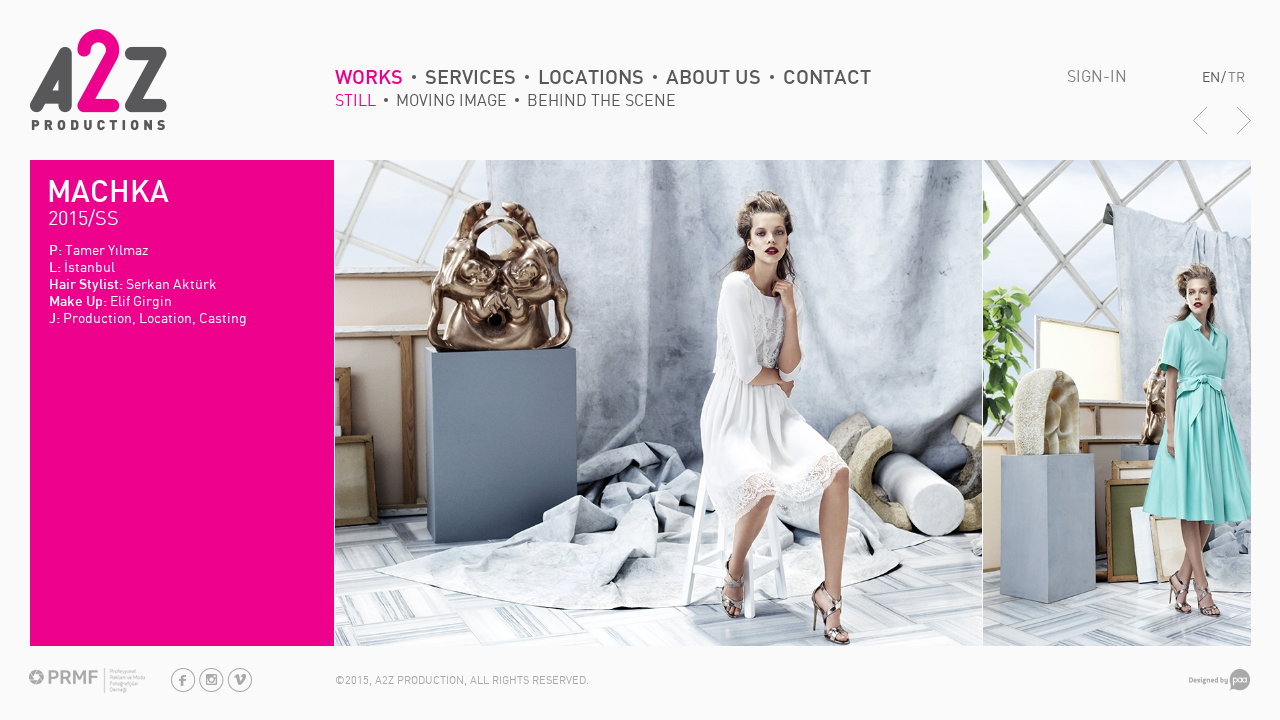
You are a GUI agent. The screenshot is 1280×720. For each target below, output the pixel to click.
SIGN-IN (1097, 76)
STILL (355, 100)
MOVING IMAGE (451, 100)
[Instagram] (211, 687)
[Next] (1244, 131)
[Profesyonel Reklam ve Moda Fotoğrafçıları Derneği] (87, 688)
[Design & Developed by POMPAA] (1219, 687)
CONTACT (827, 78)
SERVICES (470, 78)
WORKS (369, 78)
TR (1236, 76)
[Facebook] (183, 687)
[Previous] (1200, 131)
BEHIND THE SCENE (601, 100)
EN (1211, 76)
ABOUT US (713, 78)
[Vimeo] (239, 687)
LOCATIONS (591, 78)
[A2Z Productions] (98, 125)
